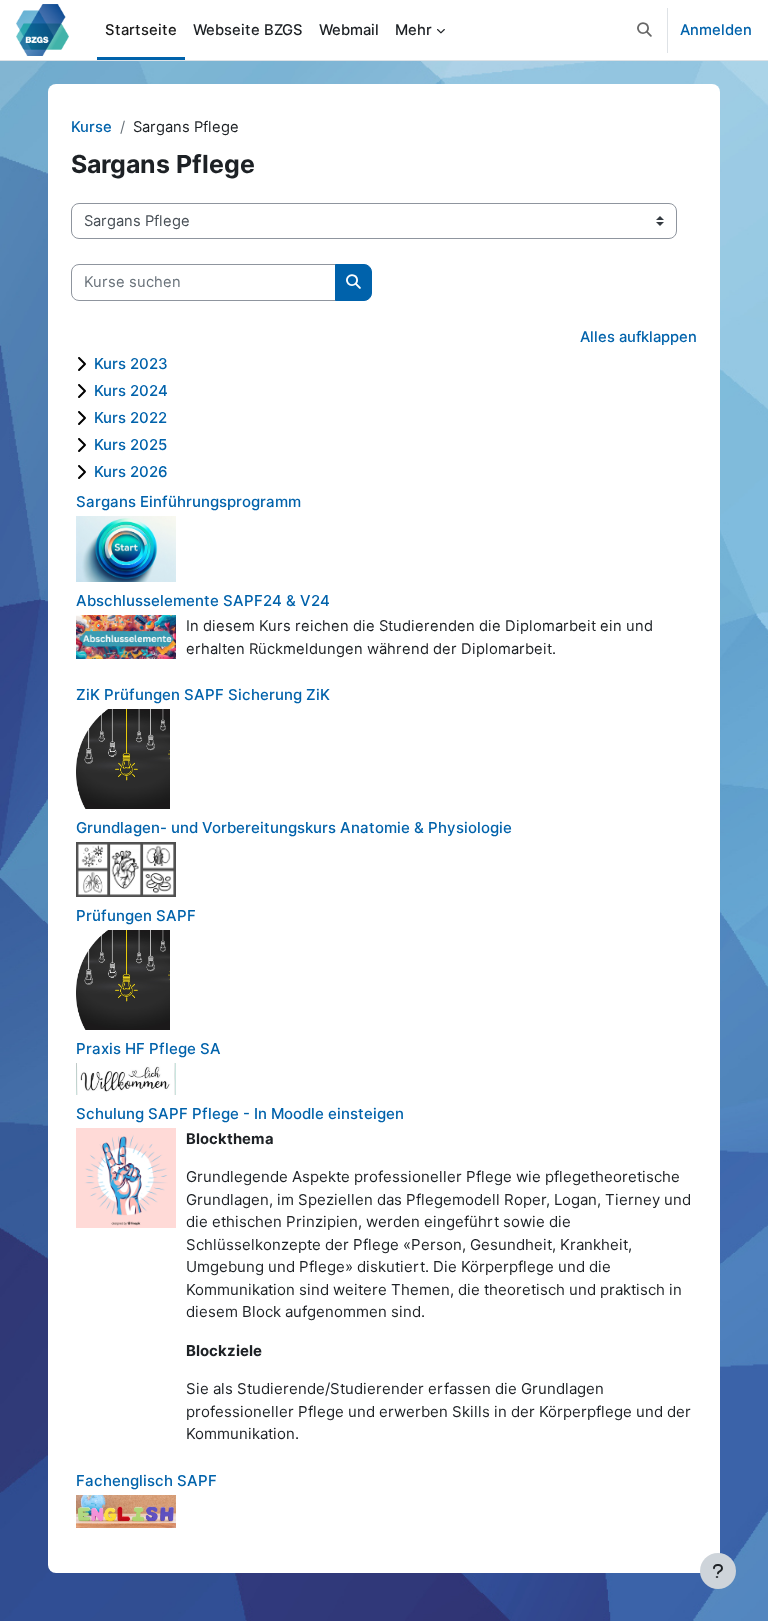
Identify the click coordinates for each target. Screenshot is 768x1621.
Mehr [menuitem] (413, 30)
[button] (645, 30)
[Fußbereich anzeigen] (718, 1571)
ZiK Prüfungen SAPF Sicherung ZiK (203, 694)
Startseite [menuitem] (141, 30)
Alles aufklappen (638, 337)
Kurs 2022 (130, 417)
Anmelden (716, 30)
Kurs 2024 (131, 390)
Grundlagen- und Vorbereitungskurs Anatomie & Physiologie (294, 827)
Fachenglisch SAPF (146, 1480)
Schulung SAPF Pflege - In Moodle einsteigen (240, 1113)
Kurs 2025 (130, 444)
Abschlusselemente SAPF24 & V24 (203, 600)
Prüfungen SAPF (136, 915)
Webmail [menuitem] (349, 30)
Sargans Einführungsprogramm (188, 501)
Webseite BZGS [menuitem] (248, 30)
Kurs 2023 (131, 363)
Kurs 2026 (131, 471)
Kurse (91, 127)
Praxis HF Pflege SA (148, 1048)
